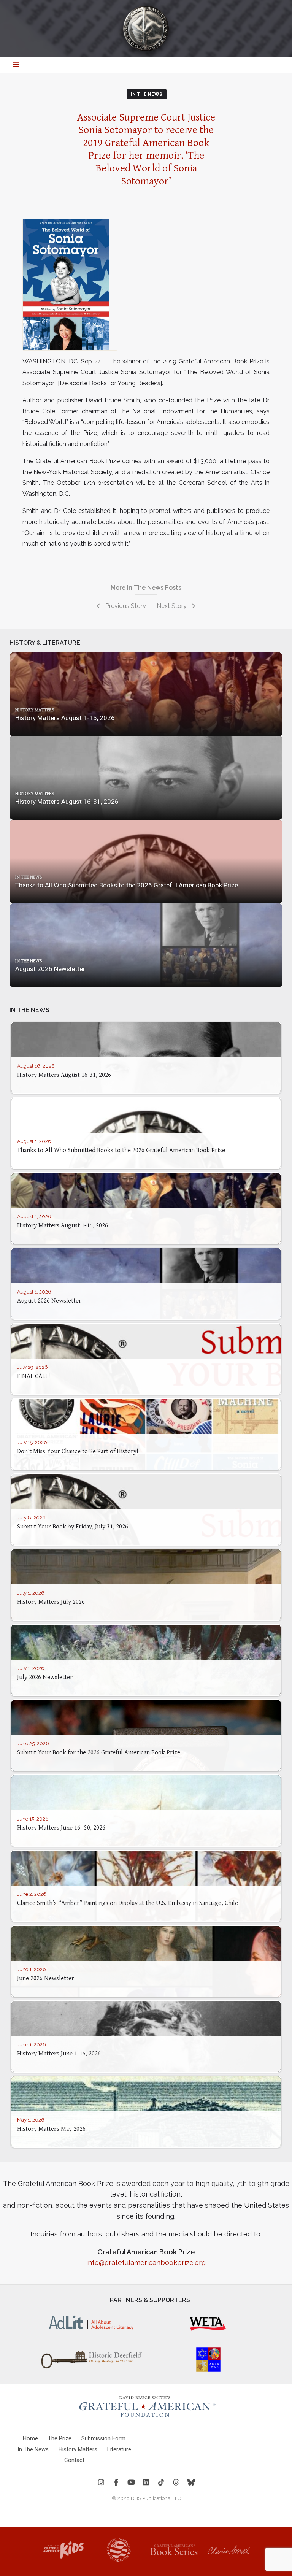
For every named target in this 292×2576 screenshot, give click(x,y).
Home (30, 2438)
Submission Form (103, 2438)
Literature (119, 2449)
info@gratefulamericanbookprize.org (146, 2263)
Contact (74, 2460)
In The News (147, 94)
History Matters (78, 2449)
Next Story (172, 606)
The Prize (60, 2438)
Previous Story (125, 606)
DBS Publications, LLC (156, 2498)
